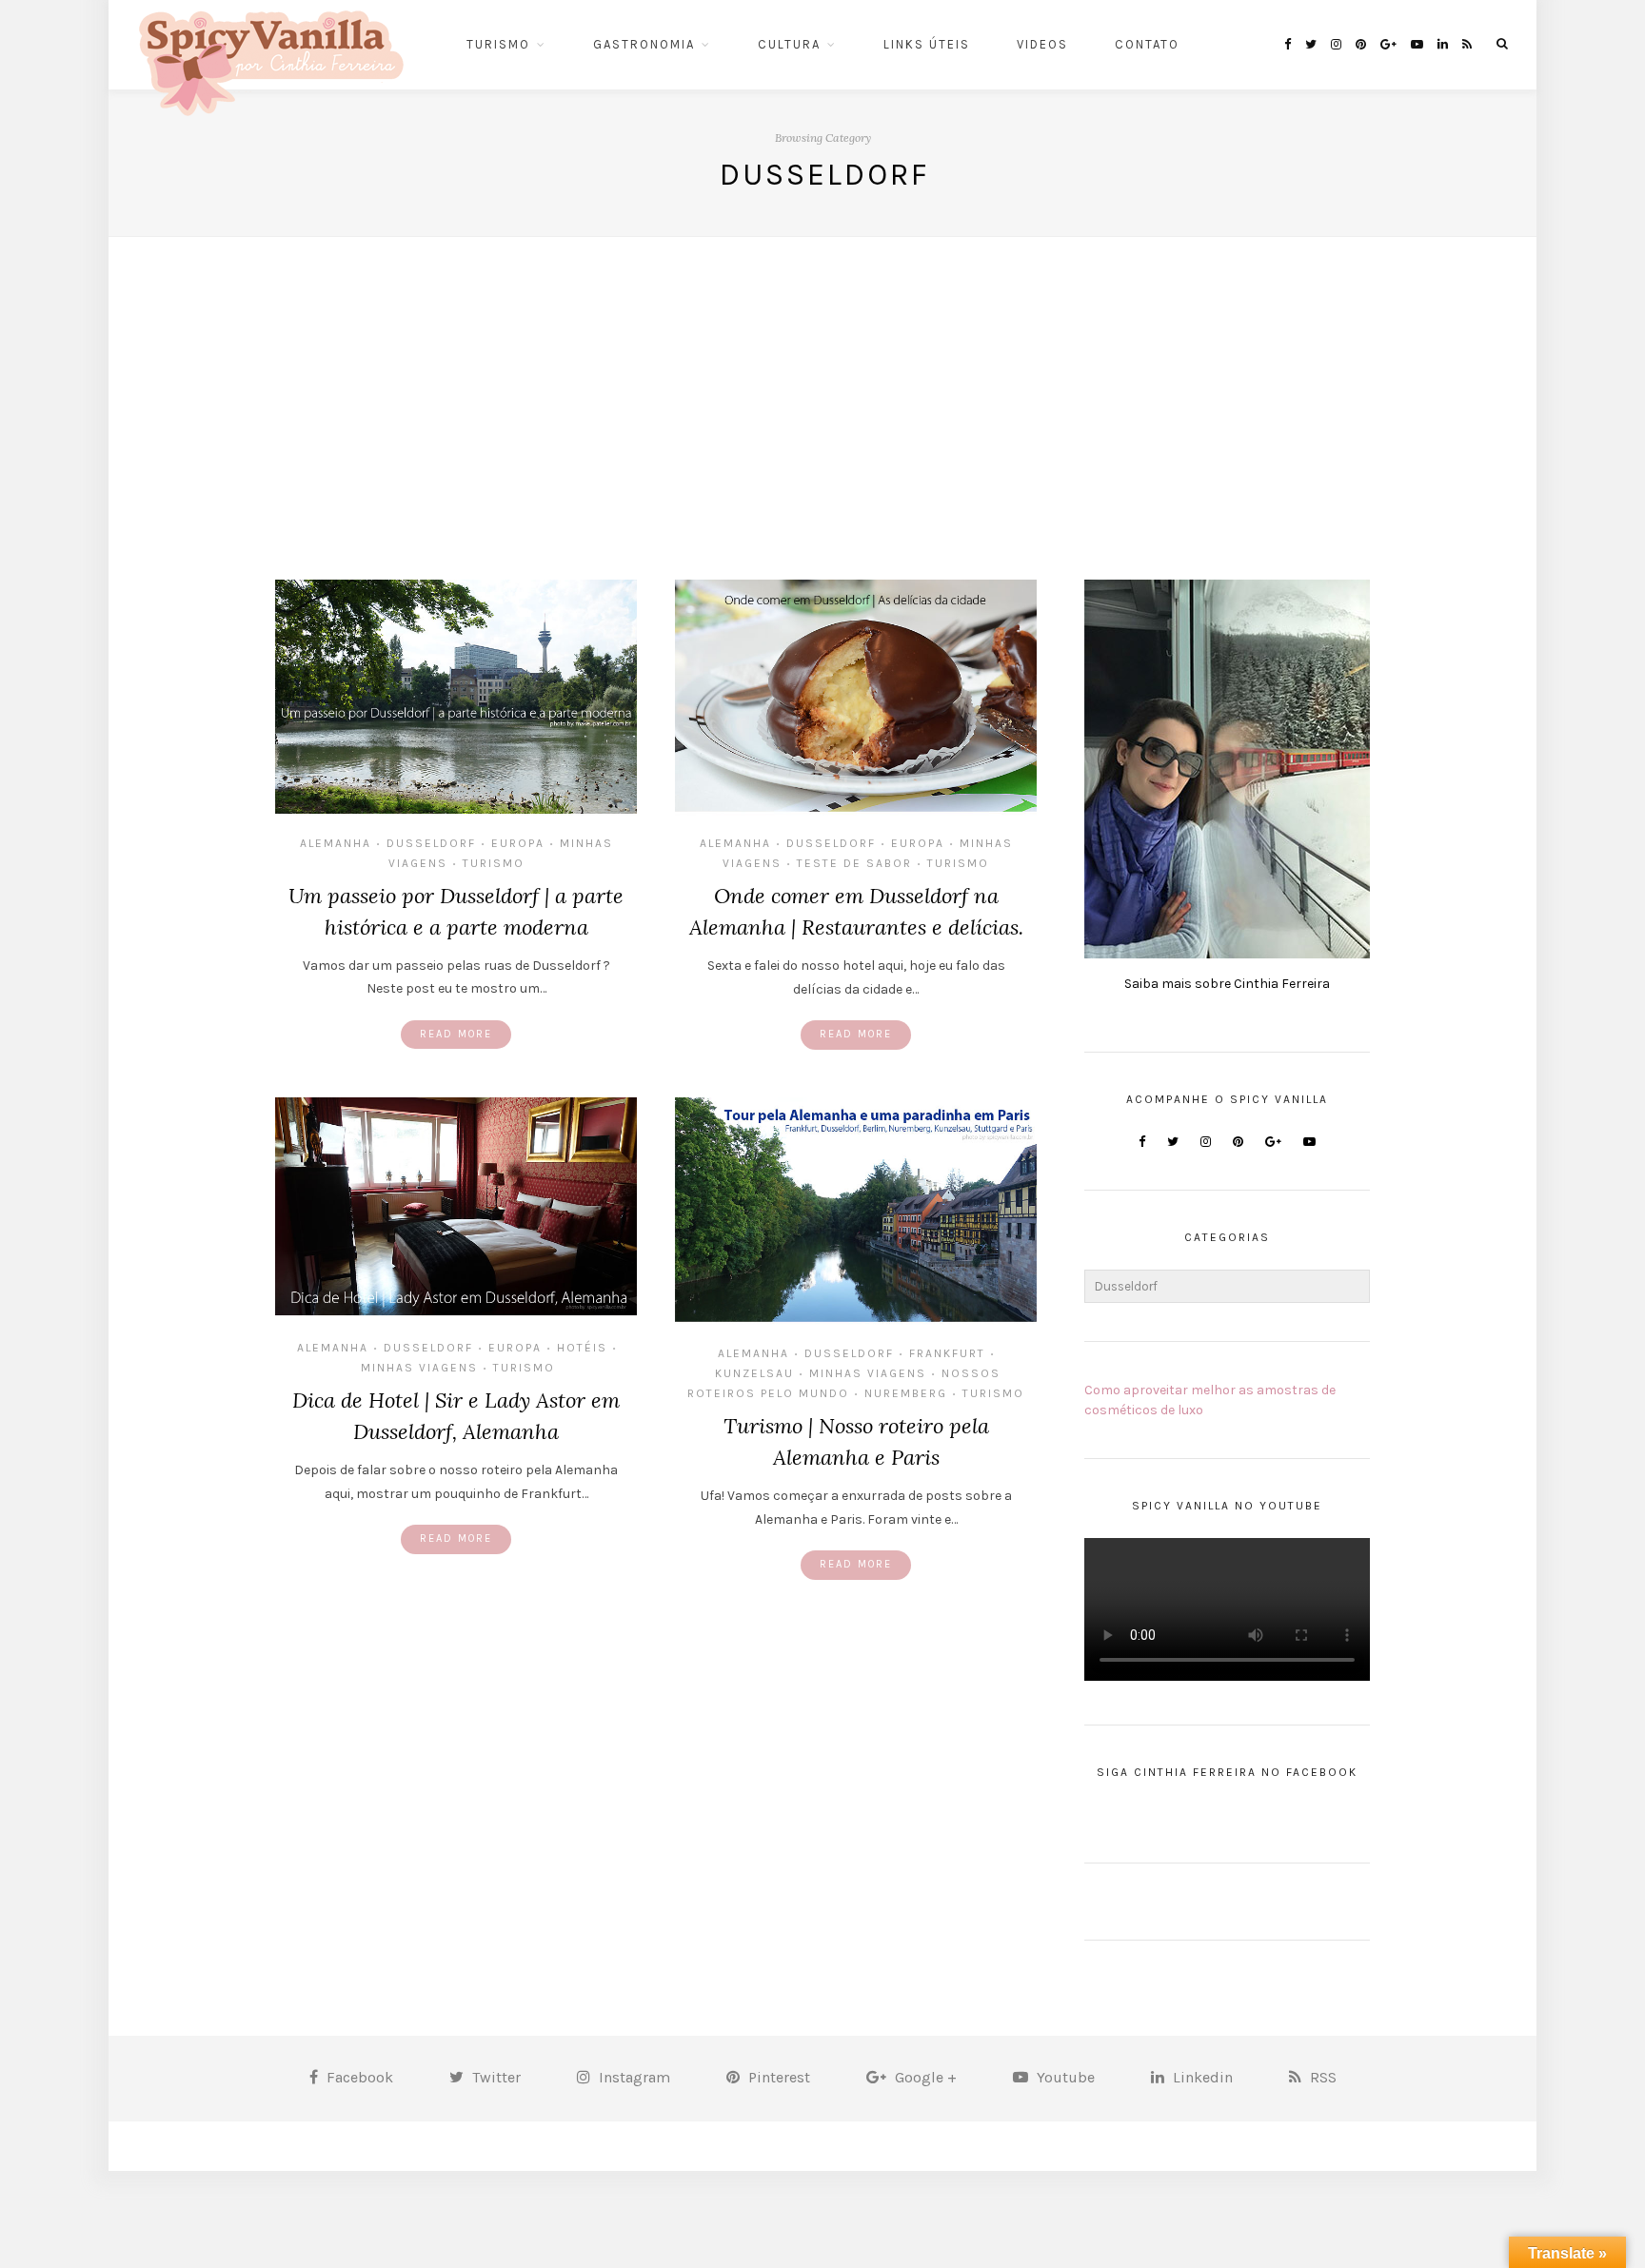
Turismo (498, 44)
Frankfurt (947, 1353)
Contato (1147, 44)
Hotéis (582, 1348)
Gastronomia (644, 44)
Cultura (789, 44)
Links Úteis (927, 44)
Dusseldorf (431, 843)
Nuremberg (906, 1393)
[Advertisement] (822, 380)
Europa (518, 843)
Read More (456, 1034)
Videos (1042, 44)
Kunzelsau (754, 1373)
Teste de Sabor (854, 863)
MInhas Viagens (419, 1368)
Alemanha (336, 843)
